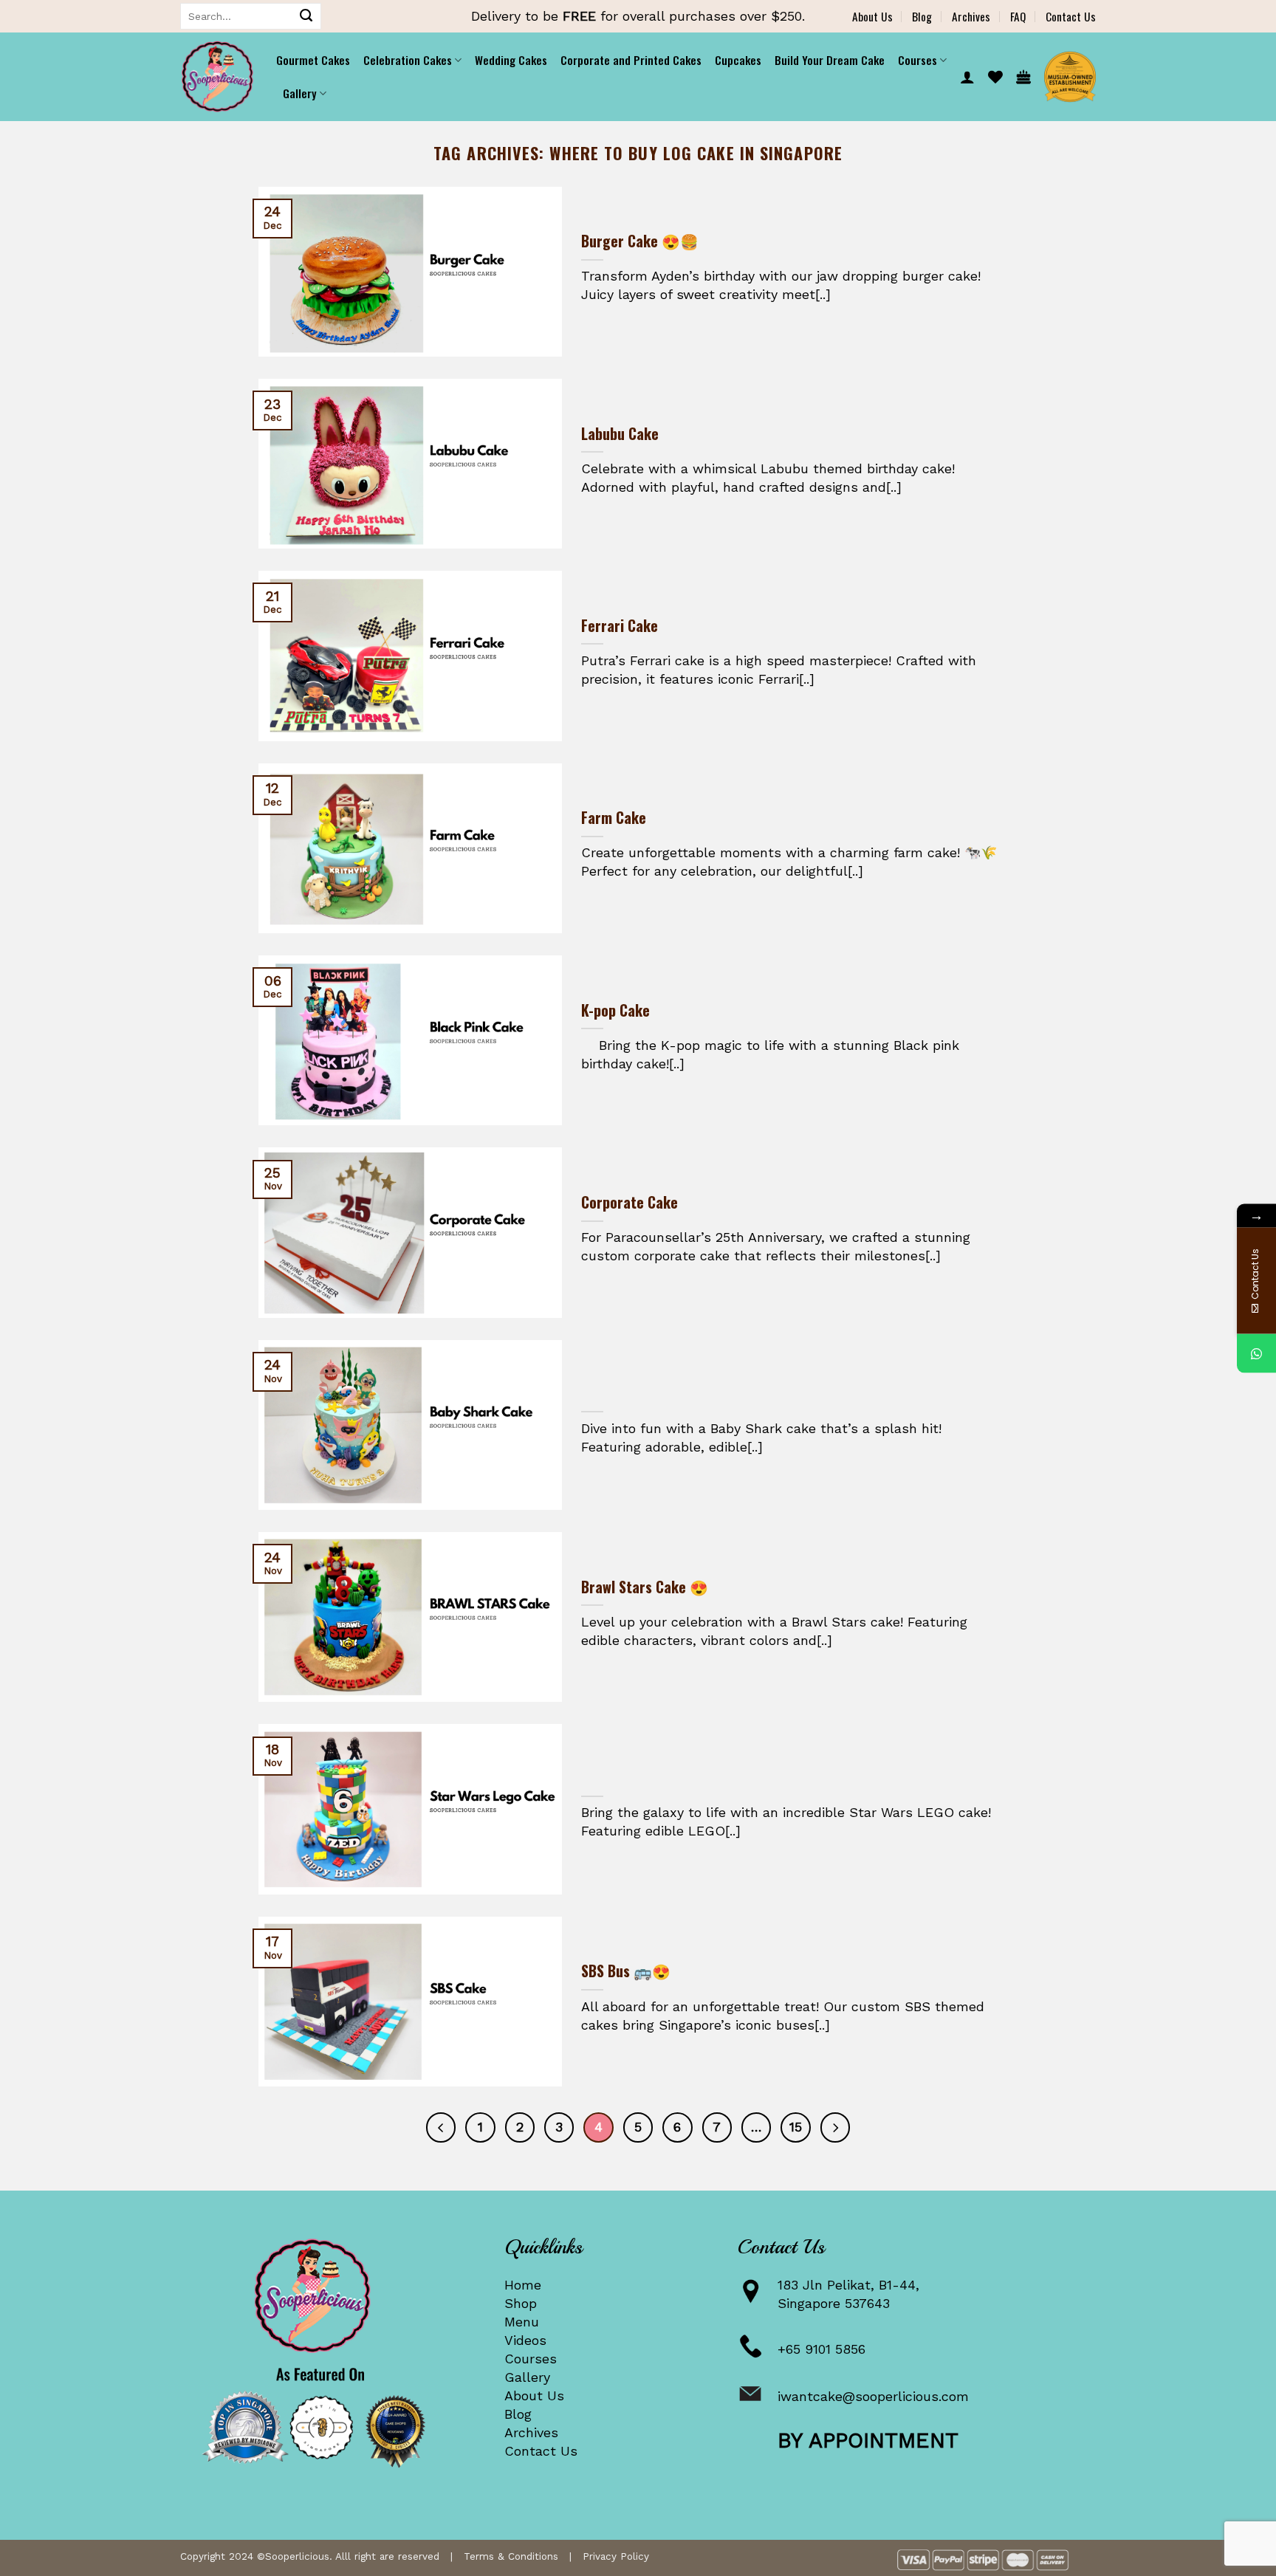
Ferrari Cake (620, 626)
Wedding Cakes (511, 60)
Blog (922, 16)
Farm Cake (614, 818)
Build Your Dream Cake (830, 60)
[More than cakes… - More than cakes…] (217, 77)
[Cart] (1023, 77)
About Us (872, 16)
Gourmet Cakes (313, 60)
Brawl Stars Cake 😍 (645, 1587)
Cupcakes (738, 60)
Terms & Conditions (511, 2556)
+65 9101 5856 (821, 2349)
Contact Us (1071, 16)
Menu (522, 2322)
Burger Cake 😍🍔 (640, 241)
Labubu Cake (620, 434)
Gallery (527, 2377)
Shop (521, 2303)
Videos (525, 2340)
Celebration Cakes (408, 60)
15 (796, 2127)
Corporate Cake (630, 1203)
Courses (531, 2359)
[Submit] (306, 16)
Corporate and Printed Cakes (631, 60)
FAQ (1018, 16)
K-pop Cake (615, 1011)
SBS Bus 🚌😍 (626, 1971)
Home (523, 2285)
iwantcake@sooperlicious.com (873, 2396)
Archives (971, 16)
